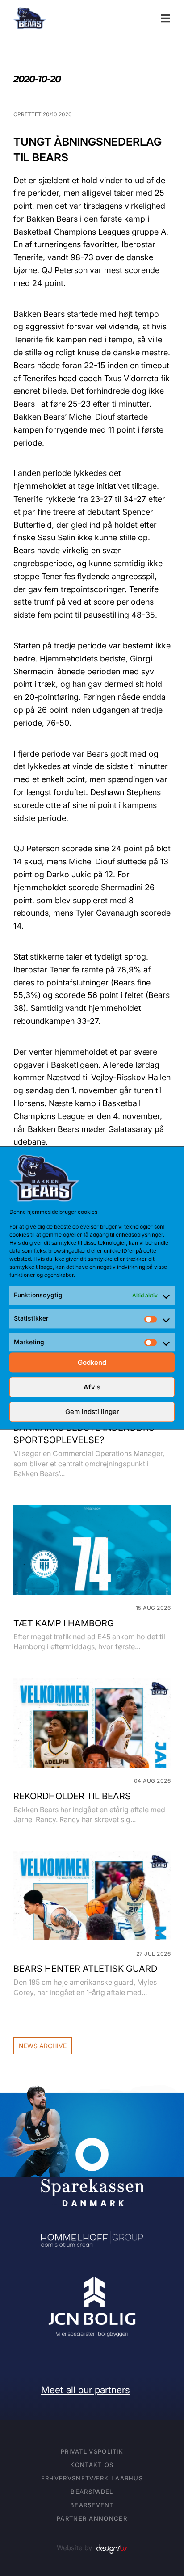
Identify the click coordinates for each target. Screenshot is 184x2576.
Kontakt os (92, 2465)
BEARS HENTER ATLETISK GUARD (85, 1969)
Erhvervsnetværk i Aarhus (92, 2478)
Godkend (92, 1362)
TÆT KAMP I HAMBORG (64, 1623)
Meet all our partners (86, 2390)
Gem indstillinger (92, 1412)
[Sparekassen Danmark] (92, 2144)
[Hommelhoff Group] (92, 2237)
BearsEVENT (92, 2505)
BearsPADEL (92, 2492)
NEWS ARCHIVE (43, 2046)
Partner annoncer (92, 2518)
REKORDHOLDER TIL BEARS (72, 1796)
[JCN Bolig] (92, 2277)
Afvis (92, 1387)
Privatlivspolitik (92, 2451)
